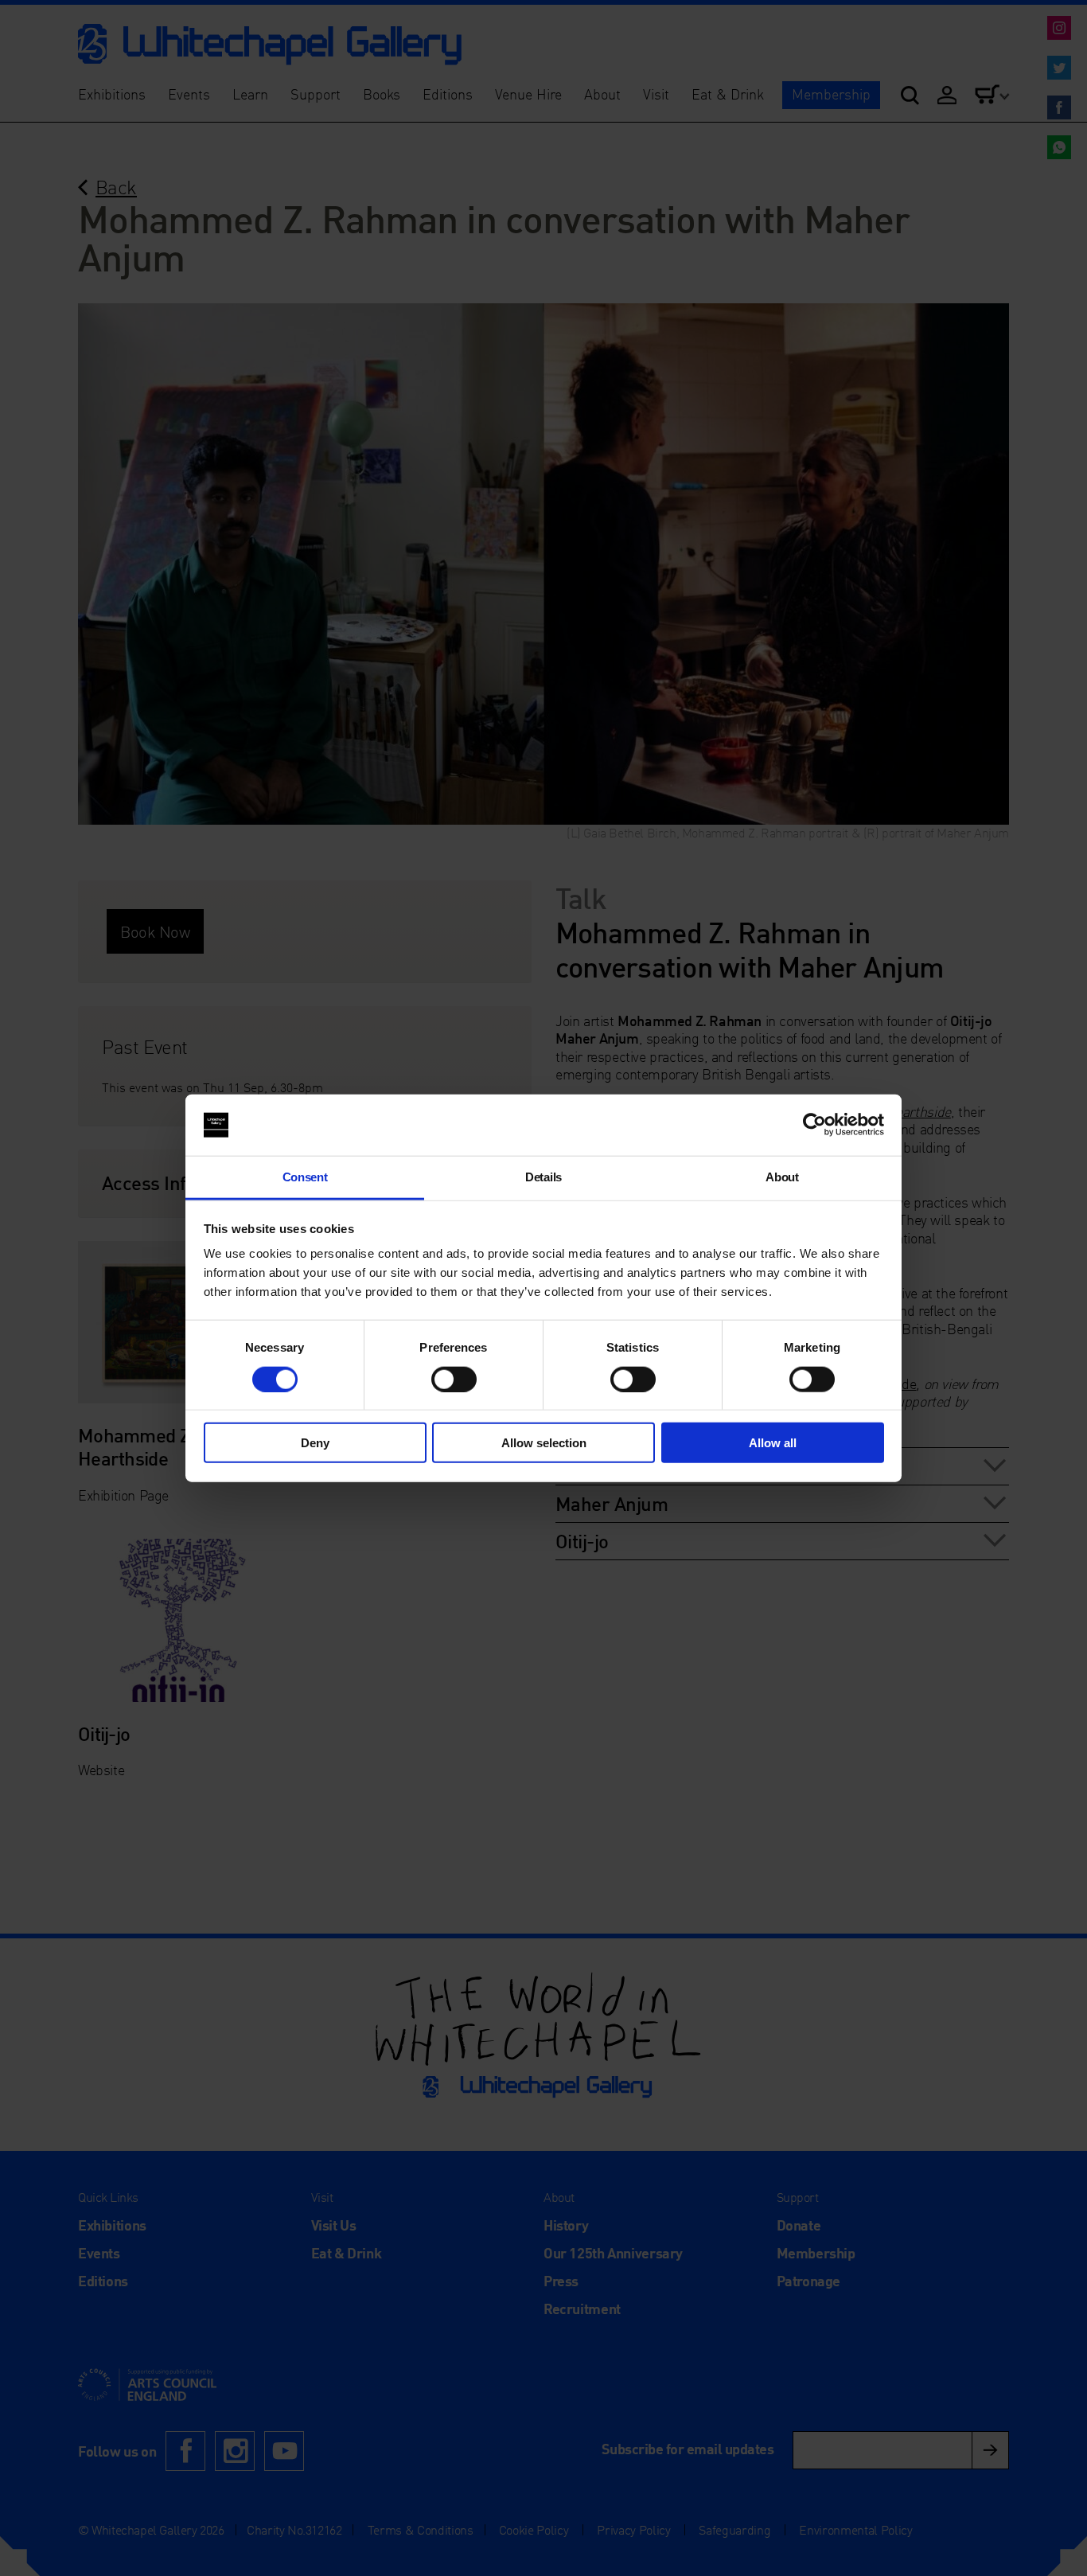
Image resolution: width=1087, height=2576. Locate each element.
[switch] (454, 1379)
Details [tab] (543, 1177)
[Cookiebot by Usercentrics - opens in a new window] (814, 1125)
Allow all (773, 1443)
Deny (315, 1443)
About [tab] (782, 1177)
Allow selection (544, 1443)
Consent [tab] (305, 1177)
